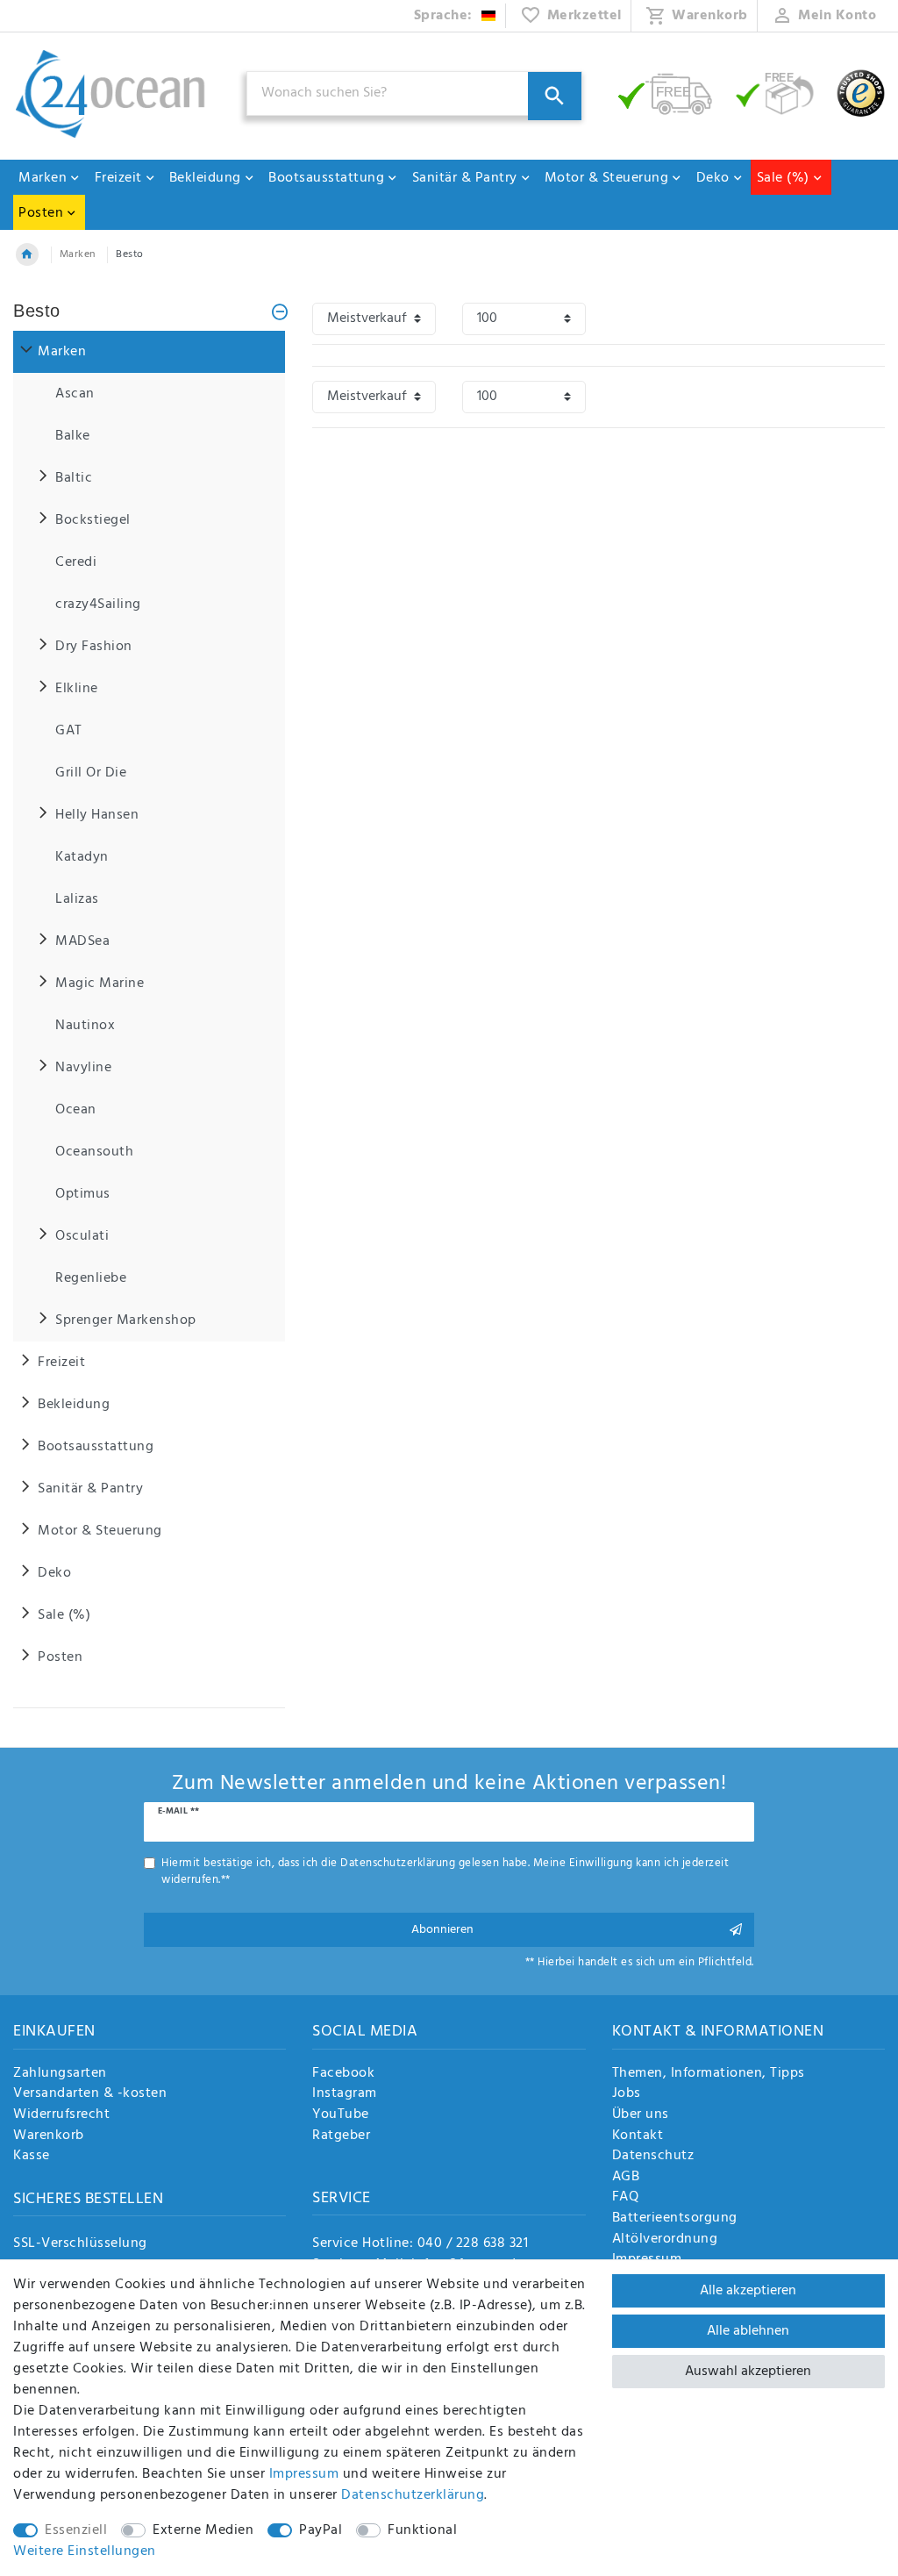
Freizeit (118, 178)
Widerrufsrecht (61, 2115)
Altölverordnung (665, 2240)
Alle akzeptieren (748, 2291)
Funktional (422, 2530)
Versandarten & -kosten (90, 2094)
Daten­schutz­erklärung (413, 2495)
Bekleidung (205, 178)
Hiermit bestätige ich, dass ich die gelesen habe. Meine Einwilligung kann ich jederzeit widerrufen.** (445, 1871)
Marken (43, 178)
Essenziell (76, 2530)
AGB (626, 2178)
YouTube (341, 2115)
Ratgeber (341, 2136)
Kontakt (638, 2136)
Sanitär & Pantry (465, 178)
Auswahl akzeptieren (748, 2372)
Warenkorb (49, 2136)
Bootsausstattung (326, 178)
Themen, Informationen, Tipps (709, 2074)
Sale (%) (783, 178)
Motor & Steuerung (607, 178)
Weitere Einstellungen (85, 2551)
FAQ (626, 2198)
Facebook (343, 2074)
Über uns (641, 2115)
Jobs (627, 2094)
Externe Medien (203, 2530)
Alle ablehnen (748, 2331)
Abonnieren (442, 1930)
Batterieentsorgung (675, 2219)
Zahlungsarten (60, 2074)
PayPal (321, 2530)
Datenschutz (653, 2157)
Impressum (304, 2474)
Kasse (32, 2157)
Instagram (345, 2094)
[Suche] (555, 96)
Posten (41, 213)
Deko (713, 178)
